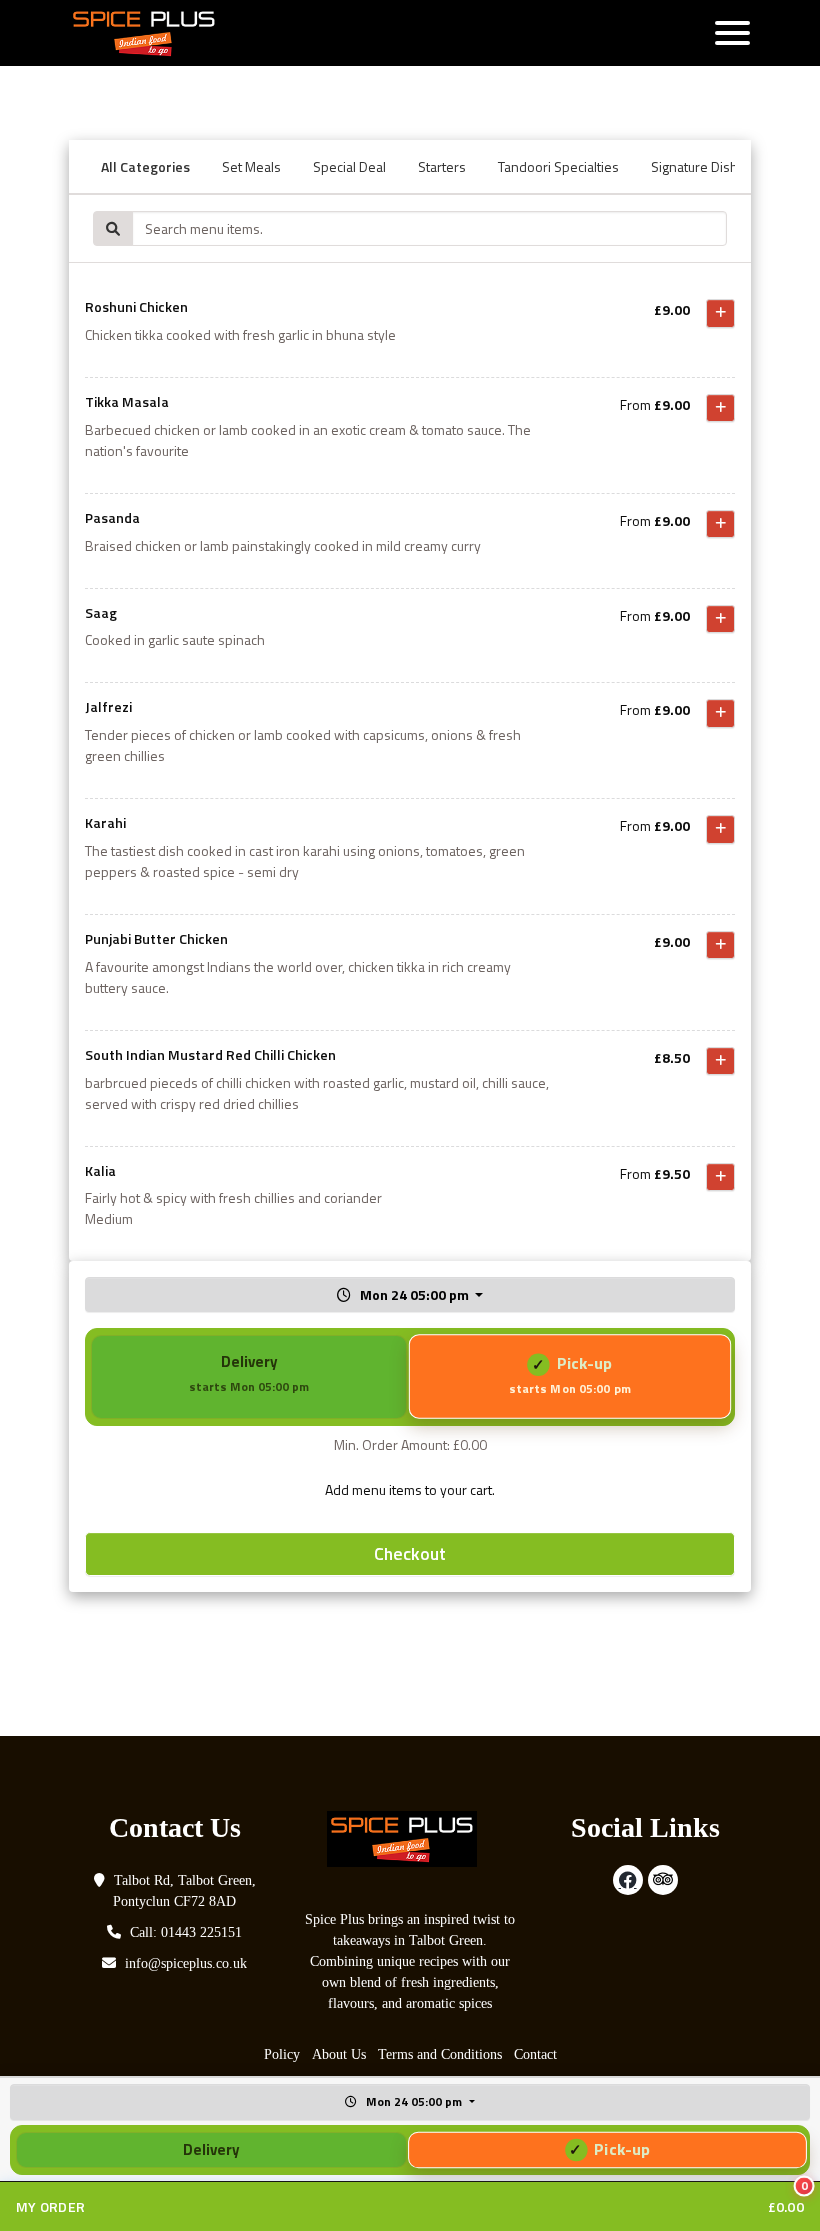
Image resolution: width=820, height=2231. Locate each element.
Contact (535, 2054)
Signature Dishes (702, 166)
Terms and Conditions (440, 2054)
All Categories (145, 166)
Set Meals (251, 166)
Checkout (410, 1553)
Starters (442, 166)
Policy (282, 2054)
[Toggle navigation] (732, 33)
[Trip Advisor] (663, 1880)
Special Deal (349, 166)
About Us (339, 2054)
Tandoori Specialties (558, 166)
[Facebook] (628, 1880)
